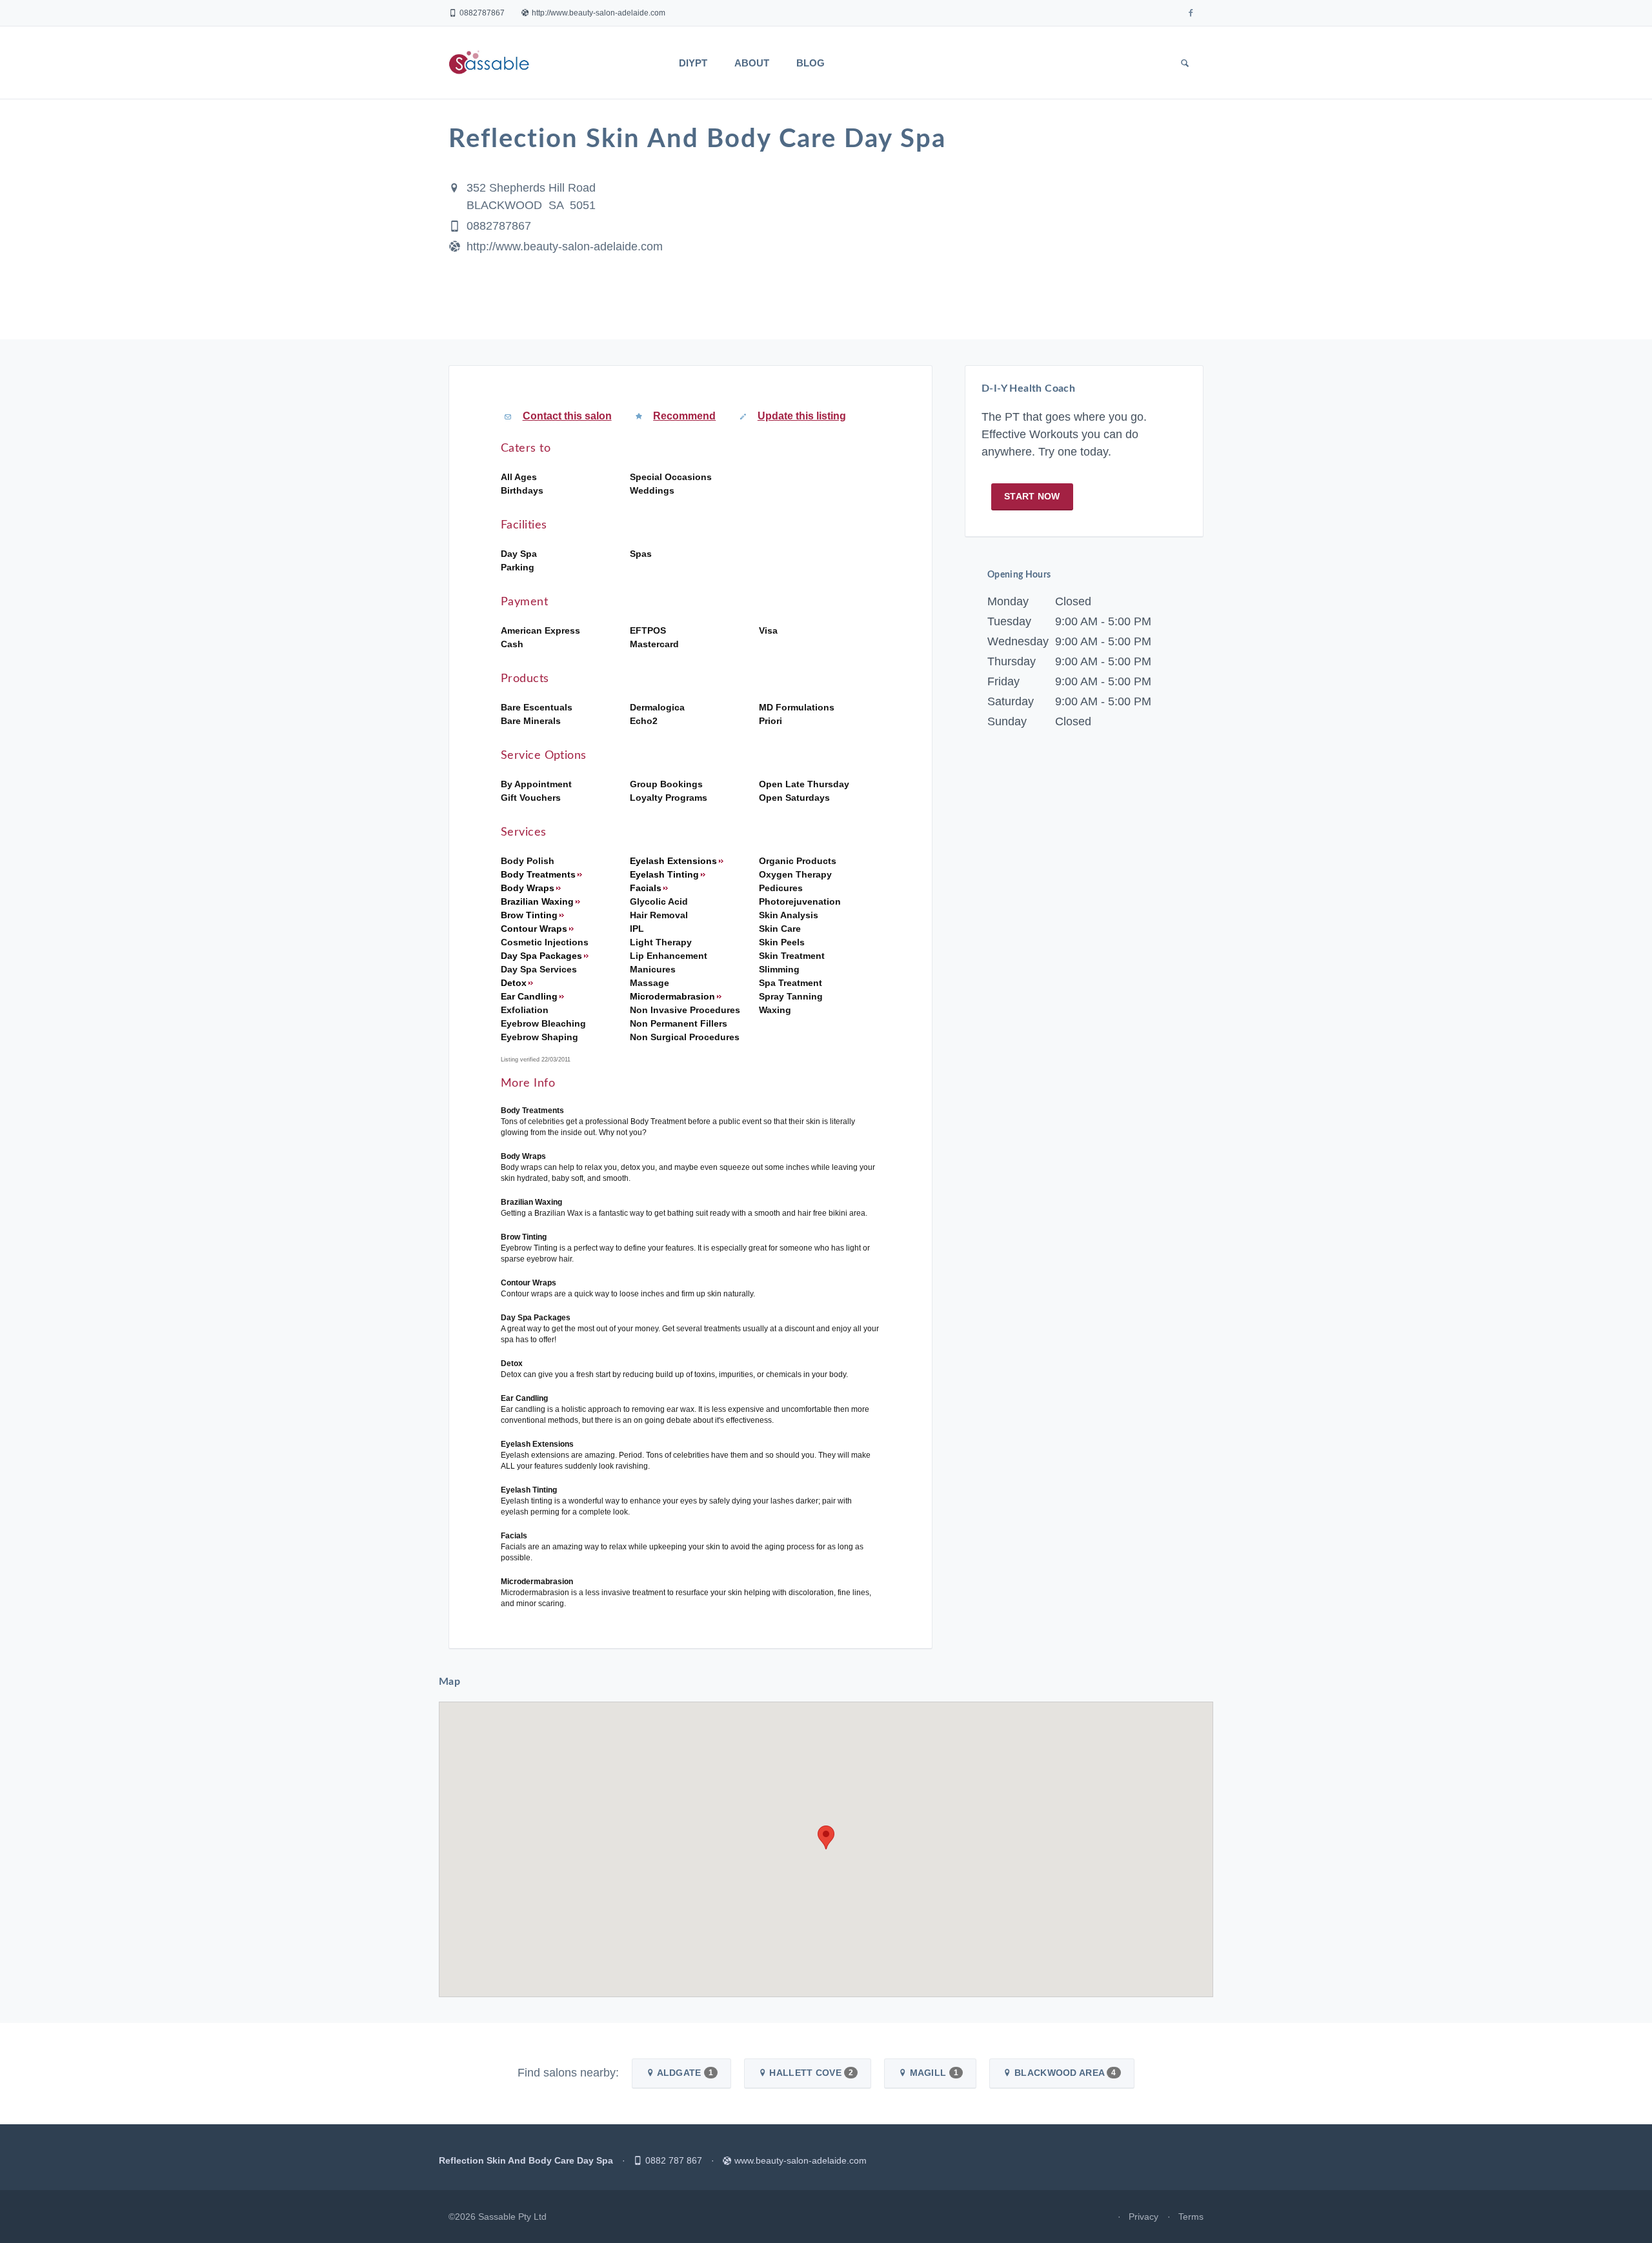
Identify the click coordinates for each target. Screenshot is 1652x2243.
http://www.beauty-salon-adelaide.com (599, 13)
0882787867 (482, 13)
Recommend (684, 416)
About (752, 63)
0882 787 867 (674, 2160)
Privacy (1143, 2217)
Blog (811, 63)
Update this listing (802, 416)
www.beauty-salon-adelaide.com (801, 2160)
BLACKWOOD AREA (1064, 2073)
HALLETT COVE (810, 2073)
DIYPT (693, 63)
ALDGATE (684, 2073)
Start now (1032, 496)
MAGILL (932, 2073)
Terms (1191, 2217)
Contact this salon (567, 416)
